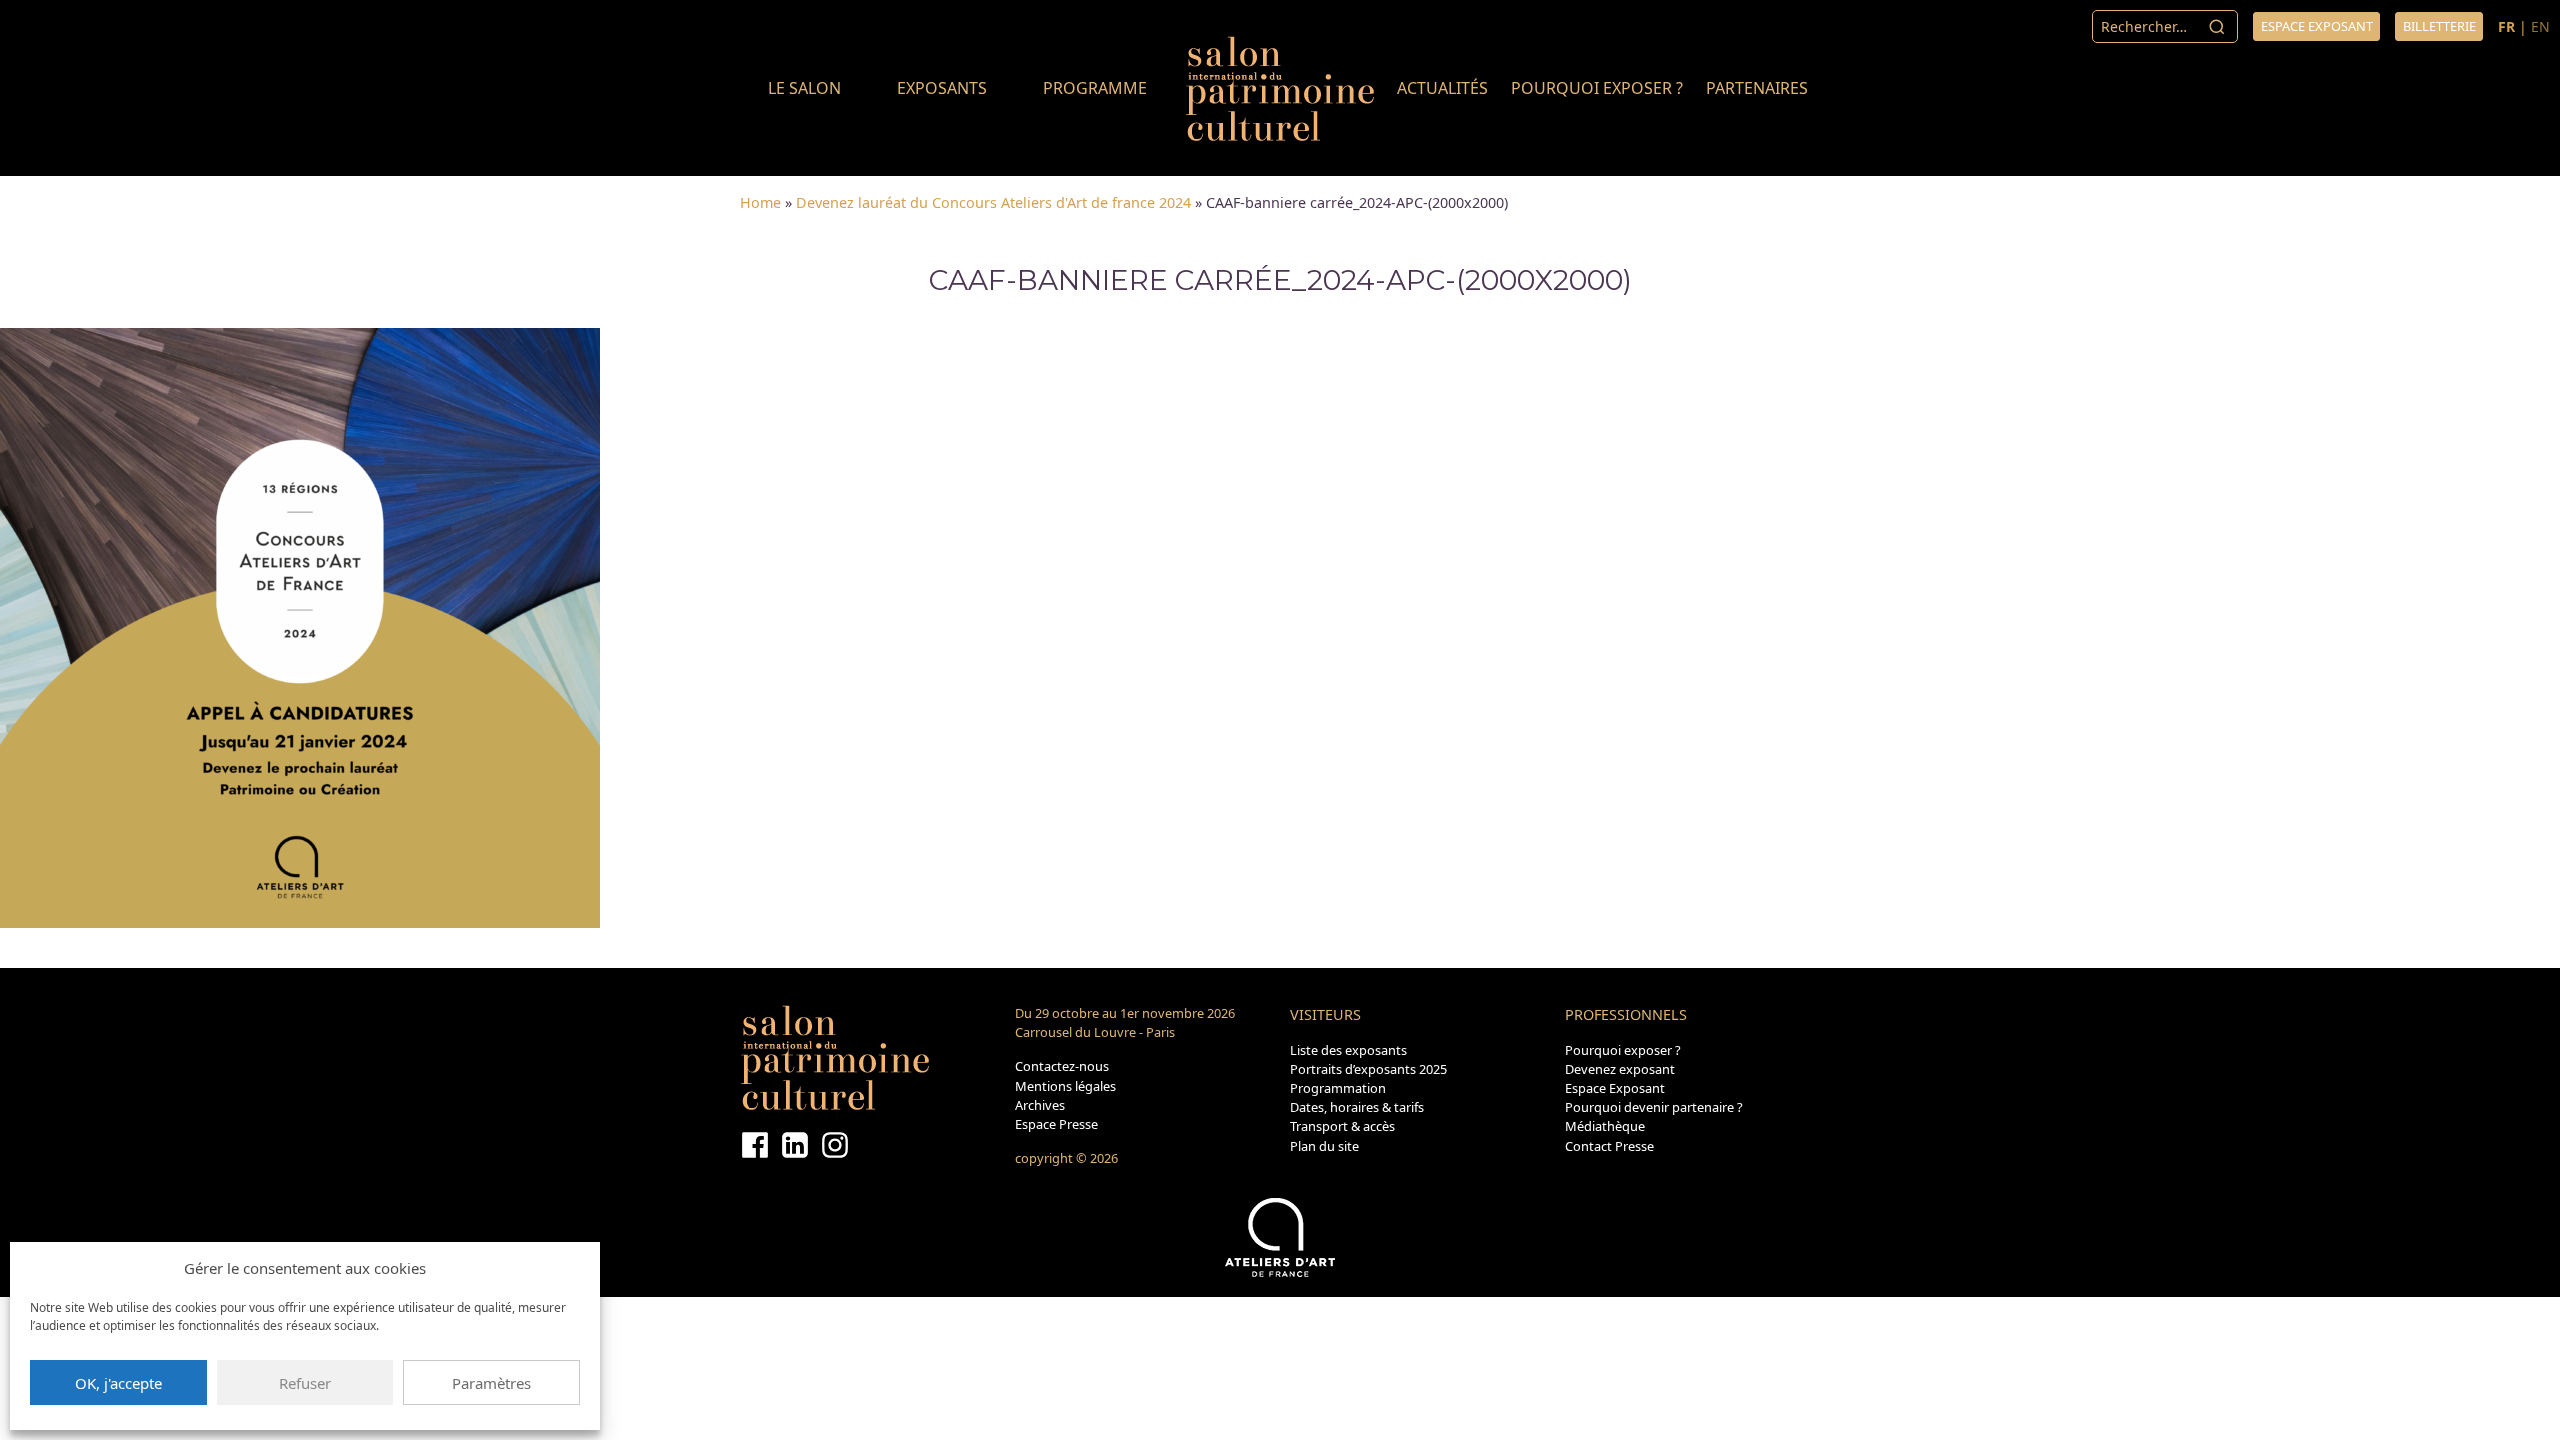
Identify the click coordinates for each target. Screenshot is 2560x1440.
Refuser (305, 1383)
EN (2540, 26)
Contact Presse (1609, 1146)
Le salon (804, 88)
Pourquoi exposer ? (1597, 88)
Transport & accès (1342, 1126)
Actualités (1442, 88)
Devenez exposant (1620, 1069)
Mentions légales (1065, 1086)
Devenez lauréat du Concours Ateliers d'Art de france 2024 (993, 202)
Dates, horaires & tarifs (1357, 1107)
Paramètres (491, 1383)
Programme (1095, 88)
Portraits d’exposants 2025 (1368, 1069)
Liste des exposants (1348, 1050)
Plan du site (1324, 1146)
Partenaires (1757, 88)
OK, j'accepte (118, 1383)
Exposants (942, 88)
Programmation (1338, 1088)
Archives (1040, 1105)
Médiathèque (1605, 1126)
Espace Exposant (1615, 1088)
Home (760, 202)
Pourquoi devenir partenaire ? (1654, 1107)
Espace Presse (1056, 1124)
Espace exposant (2317, 26)
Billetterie (2439, 26)
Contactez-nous (1062, 1066)
